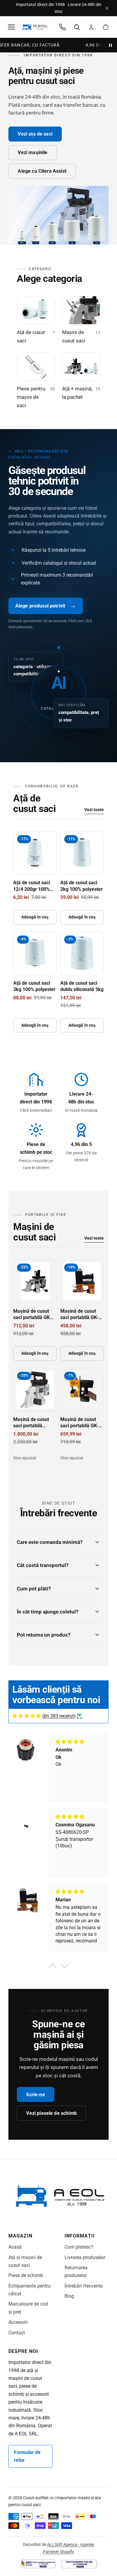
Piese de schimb (26, 2275)
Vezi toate (94, 810)
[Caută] (77, 27)
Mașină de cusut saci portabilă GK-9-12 (82, 1318)
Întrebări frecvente (84, 2286)
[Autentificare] (91, 27)
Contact (17, 2333)
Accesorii (18, 2322)
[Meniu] (11, 27)
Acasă (15, 2247)
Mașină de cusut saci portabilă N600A (31, 1426)
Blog (69, 2296)
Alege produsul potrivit (46, 606)
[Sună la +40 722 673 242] (62, 27)
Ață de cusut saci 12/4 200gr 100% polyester (32, 889)
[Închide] (107, 8)
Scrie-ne (35, 2095)
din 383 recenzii (59, 1716)
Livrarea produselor (85, 2257)
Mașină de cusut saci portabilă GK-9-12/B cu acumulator (82, 1426)
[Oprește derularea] (110, 45)
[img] (27, 1716)
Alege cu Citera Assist (42, 171)
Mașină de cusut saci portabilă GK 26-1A (31, 1318)
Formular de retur (27, 2456)
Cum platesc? (79, 2247)
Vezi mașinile (33, 152)
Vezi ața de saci (35, 134)
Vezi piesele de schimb (51, 2113)
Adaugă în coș (35, 917)
